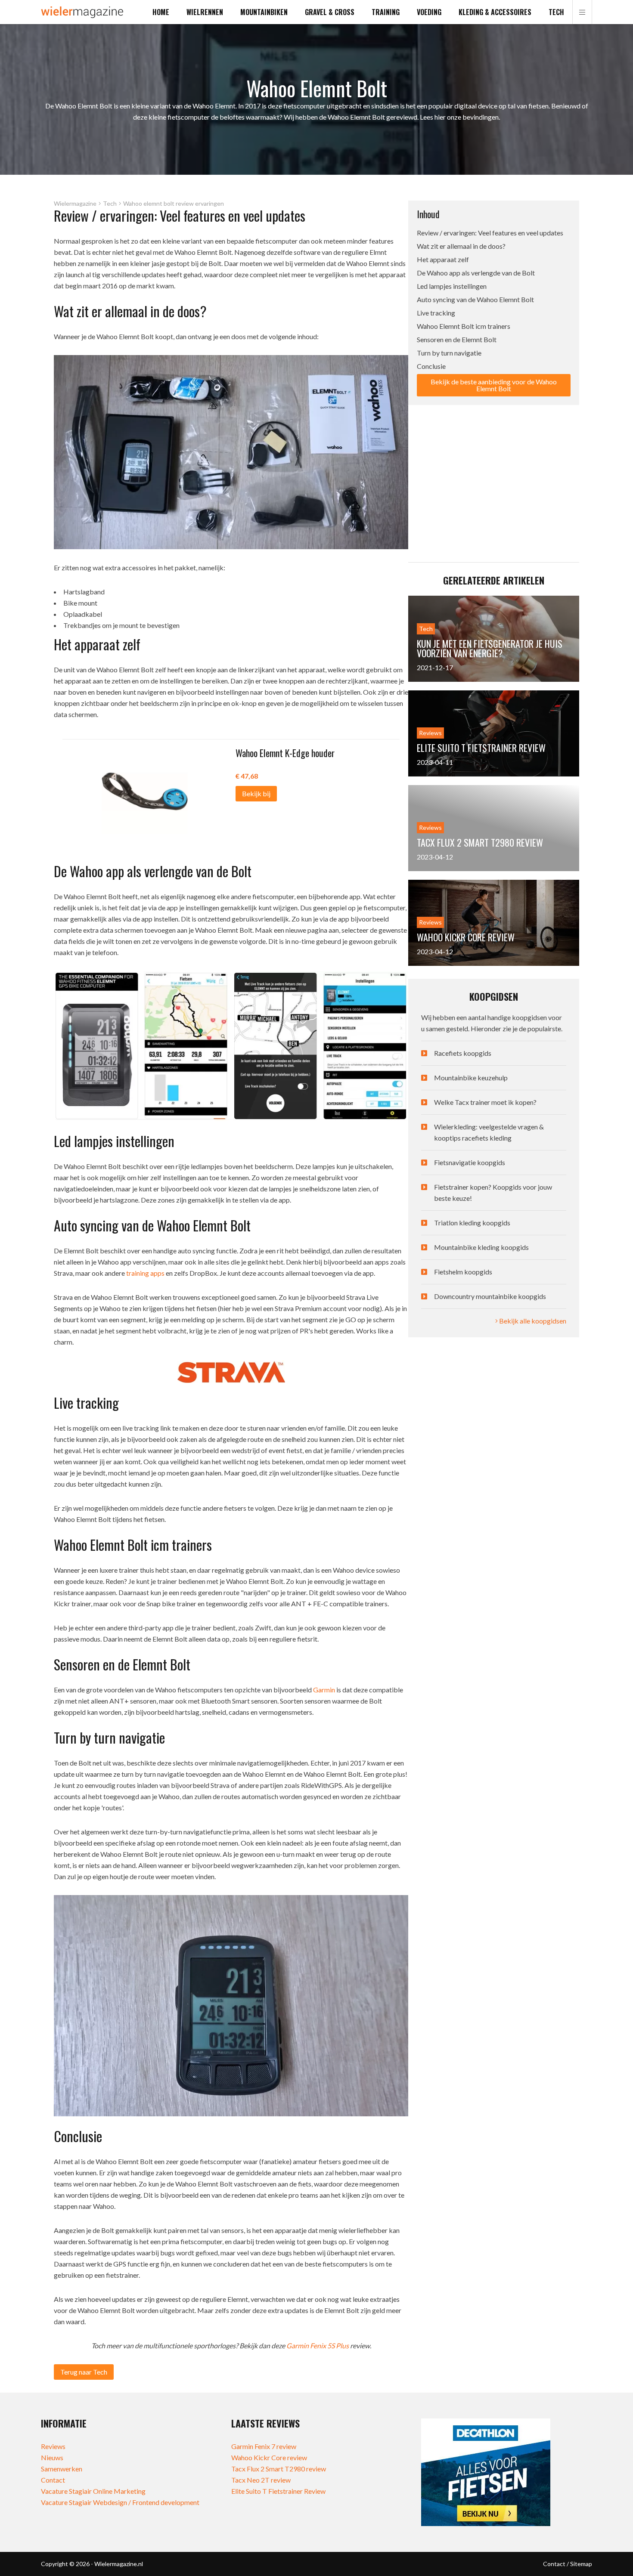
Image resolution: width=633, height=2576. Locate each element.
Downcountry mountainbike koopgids (490, 1296)
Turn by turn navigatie (449, 353)
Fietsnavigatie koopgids (470, 1162)
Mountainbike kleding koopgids (481, 1247)
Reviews (53, 2446)
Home (161, 12)
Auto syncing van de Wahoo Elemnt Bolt (475, 299)
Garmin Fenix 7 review (264, 2446)
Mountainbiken (264, 12)
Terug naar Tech (84, 2372)
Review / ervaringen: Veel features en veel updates (490, 233)
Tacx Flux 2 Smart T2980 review (279, 2469)
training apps (145, 1273)
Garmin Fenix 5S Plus (318, 2346)
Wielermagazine (75, 204)
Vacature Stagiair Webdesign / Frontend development (120, 2502)
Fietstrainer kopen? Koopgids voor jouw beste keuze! (493, 1192)
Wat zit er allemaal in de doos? (462, 246)
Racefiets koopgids (463, 1053)
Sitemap (581, 2564)
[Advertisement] (494, 476)
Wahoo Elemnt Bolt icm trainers (464, 326)
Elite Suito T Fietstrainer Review (278, 2491)
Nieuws (52, 2457)
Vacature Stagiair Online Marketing (93, 2491)
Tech (556, 12)
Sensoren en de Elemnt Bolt (457, 339)
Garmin (324, 1690)
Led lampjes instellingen (452, 286)
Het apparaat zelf (443, 259)
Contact (53, 2480)
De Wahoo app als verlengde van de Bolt (476, 273)
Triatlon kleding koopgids (472, 1223)
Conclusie (431, 366)
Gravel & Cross (330, 12)
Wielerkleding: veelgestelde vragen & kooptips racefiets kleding (489, 1132)
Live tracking (436, 313)
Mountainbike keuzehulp (471, 1078)
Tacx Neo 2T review (261, 2480)
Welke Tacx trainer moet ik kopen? (485, 1102)
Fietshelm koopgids (463, 1272)
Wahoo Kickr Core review (269, 2457)
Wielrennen (205, 12)
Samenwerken (62, 2469)
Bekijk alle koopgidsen (532, 1321)
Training (386, 12)
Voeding (429, 12)
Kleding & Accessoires (495, 12)
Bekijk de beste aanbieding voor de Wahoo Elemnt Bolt (494, 385)
